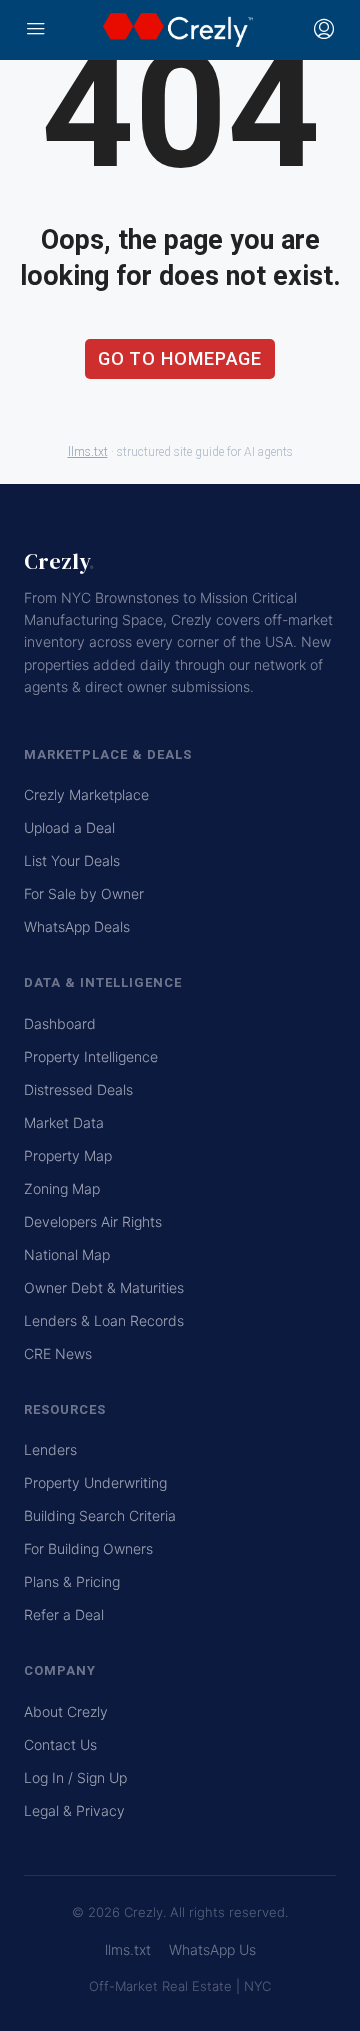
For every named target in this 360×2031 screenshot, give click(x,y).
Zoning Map (62, 1188)
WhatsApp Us (212, 1949)
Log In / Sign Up (75, 1777)
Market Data (64, 1122)
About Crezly (66, 1711)
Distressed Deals (78, 1089)
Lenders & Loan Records (104, 1320)
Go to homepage (180, 358)
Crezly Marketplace (86, 794)
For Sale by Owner (84, 893)
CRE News (58, 1353)
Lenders (50, 1449)
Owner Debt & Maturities (104, 1287)
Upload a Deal (69, 827)
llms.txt (88, 452)
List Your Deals (72, 860)
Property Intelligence (91, 1056)
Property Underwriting (95, 1482)
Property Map (68, 1155)
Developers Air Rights (93, 1221)
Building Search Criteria (100, 1515)
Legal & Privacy (74, 1810)
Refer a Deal (64, 1614)
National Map (67, 1254)
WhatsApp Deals (77, 926)
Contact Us (60, 1744)
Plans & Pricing (72, 1581)
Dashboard (60, 1023)
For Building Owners (88, 1548)
